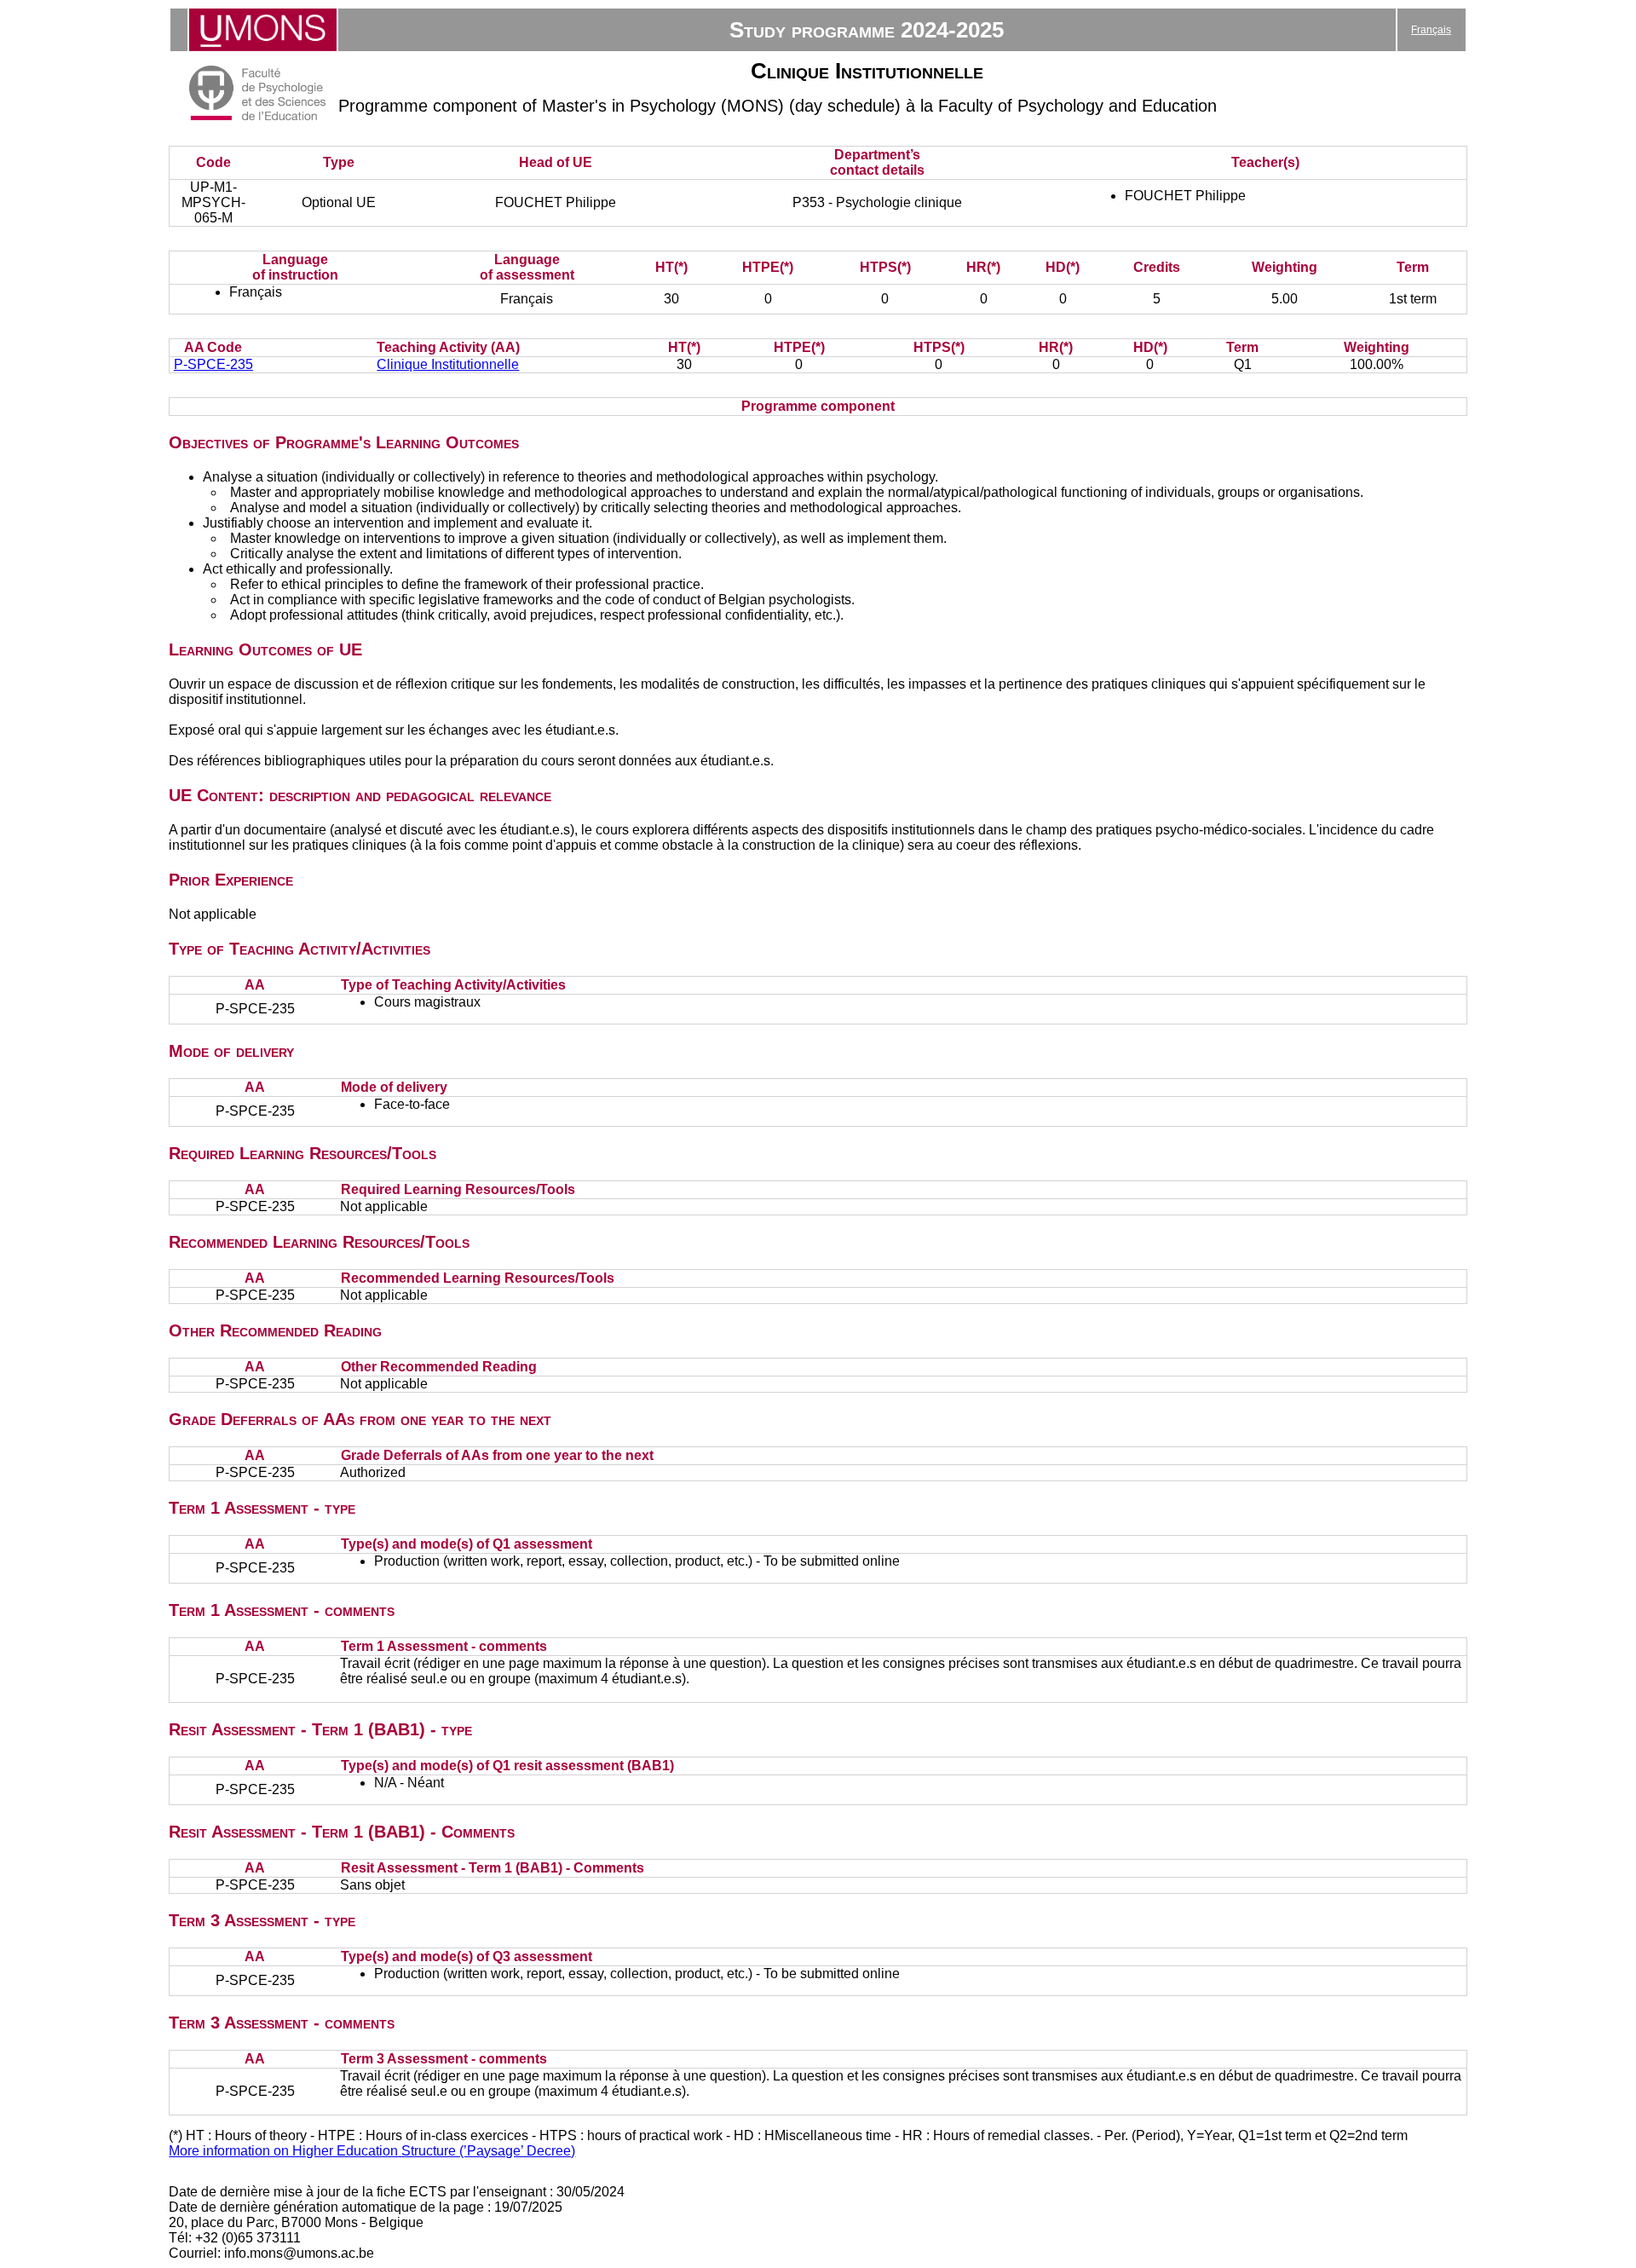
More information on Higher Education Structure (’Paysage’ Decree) (372, 2151)
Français (1431, 30)
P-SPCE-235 (213, 364)
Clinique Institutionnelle (448, 364)
